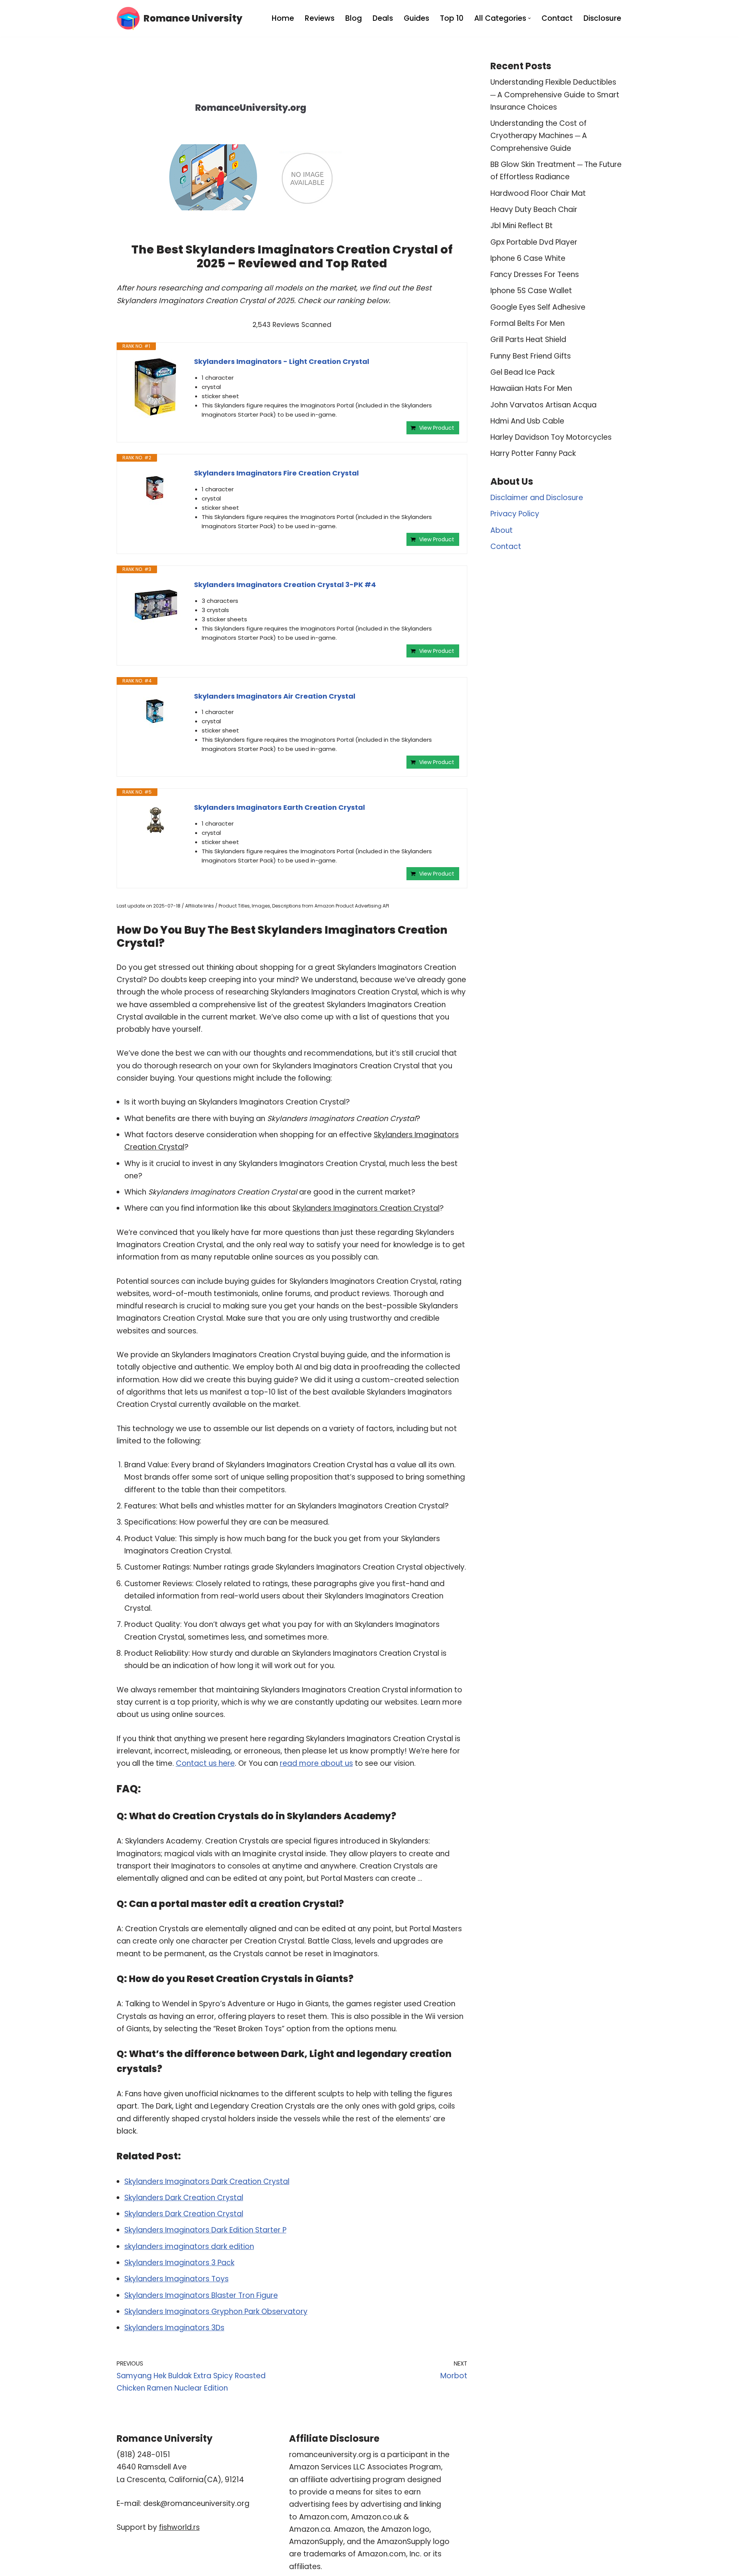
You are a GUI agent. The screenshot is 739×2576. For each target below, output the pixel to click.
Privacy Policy (515, 514)
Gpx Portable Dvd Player (534, 242)
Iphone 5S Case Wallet (531, 291)
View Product (437, 428)
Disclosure (602, 18)
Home (283, 18)
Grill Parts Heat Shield (528, 340)
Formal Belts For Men (527, 323)
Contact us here (205, 1763)
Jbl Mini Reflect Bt (522, 226)
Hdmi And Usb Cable (527, 421)
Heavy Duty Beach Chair (534, 209)
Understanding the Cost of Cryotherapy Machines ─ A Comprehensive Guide (539, 136)
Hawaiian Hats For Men (531, 388)
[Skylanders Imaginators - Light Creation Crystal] (155, 387)
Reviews (320, 18)
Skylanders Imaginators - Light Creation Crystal (282, 361)
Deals (383, 18)
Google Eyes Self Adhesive (538, 307)
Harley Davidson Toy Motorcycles (551, 437)
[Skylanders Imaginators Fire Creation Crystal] (155, 488)
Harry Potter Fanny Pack (533, 453)
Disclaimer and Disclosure (537, 498)
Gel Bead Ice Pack (522, 372)
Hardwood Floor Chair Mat (538, 193)
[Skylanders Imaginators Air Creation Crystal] (155, 712)
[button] (529, 18)
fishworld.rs (179, 2527)
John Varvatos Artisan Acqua (543, 405)
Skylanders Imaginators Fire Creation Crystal (276, 473)
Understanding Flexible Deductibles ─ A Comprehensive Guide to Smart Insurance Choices (555, 95)
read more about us (316, 1763)
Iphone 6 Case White (528, 258)
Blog (354, 18)
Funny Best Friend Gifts (531, 356)
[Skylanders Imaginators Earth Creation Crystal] (155, 820)
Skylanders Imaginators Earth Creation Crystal (279, 807)
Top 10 (452, 18)
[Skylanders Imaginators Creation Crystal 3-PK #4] (155, 605)
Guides (416, 18)
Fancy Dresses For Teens (535, 274)
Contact (557, 18)
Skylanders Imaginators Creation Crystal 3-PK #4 (285, 585)
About (502, 530)
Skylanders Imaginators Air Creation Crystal (275, 696)
